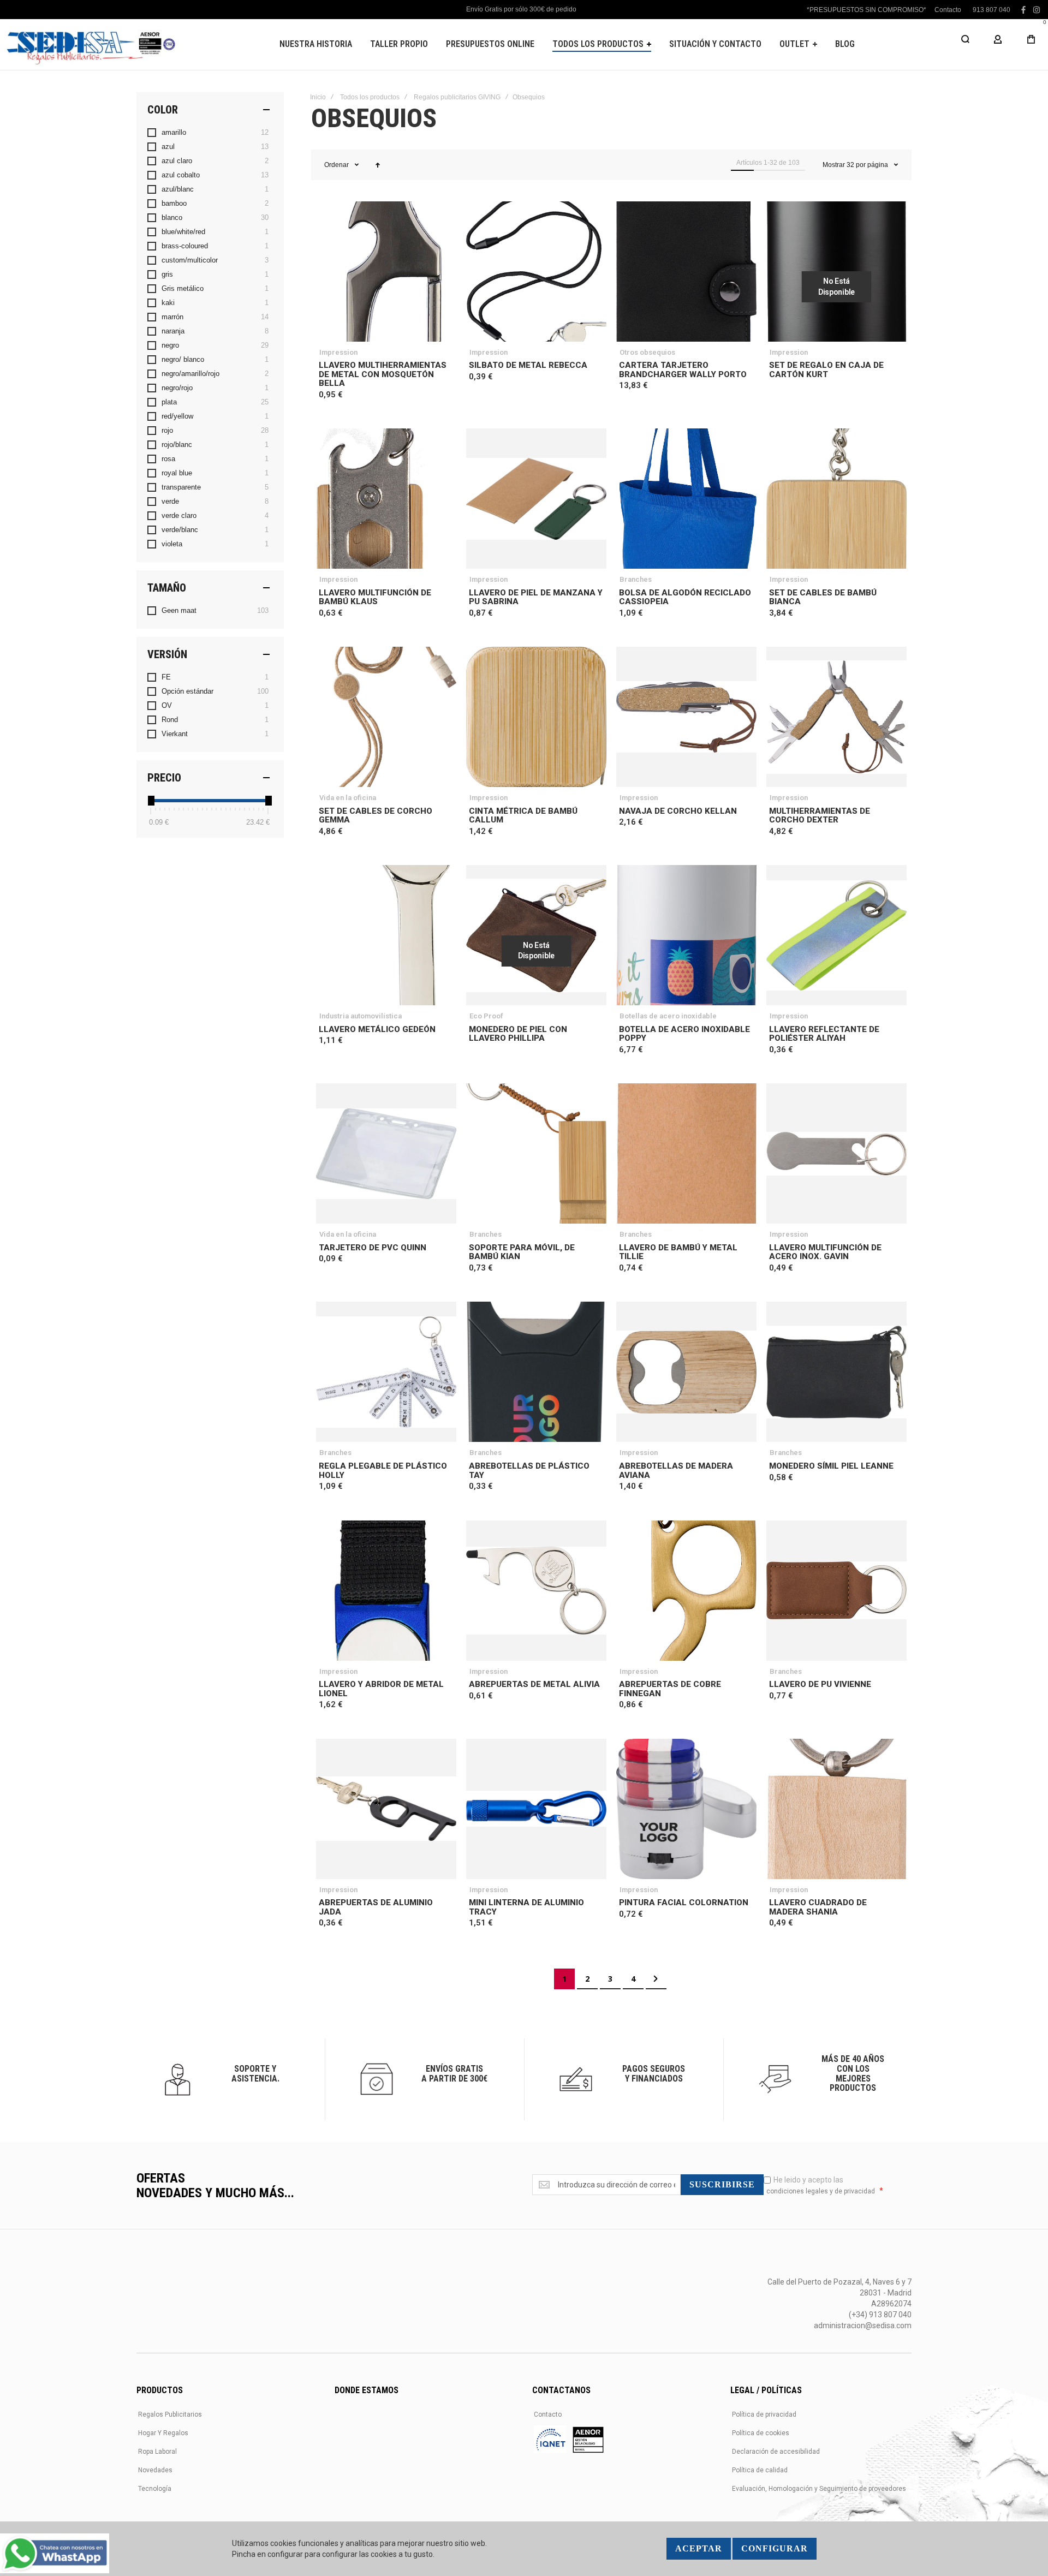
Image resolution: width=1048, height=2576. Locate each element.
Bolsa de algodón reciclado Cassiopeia (685, 597)
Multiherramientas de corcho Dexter (820, 816)
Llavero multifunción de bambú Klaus (375, 597)
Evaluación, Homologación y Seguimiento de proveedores (819, 2489)
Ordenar (337, 165)
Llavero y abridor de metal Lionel (381, 1689)
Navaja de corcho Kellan (678, 811)
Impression (338, 352)
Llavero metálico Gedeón (377, 1029)
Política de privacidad (764, 2414)
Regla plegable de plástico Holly (383, 1471)
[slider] (151, 801)
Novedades (155, 2470)
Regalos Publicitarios (170, 2414)
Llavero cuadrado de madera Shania (818, 1907)
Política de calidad (760, 2470)
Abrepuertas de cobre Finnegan (670, 1689)
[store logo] (90, 44)
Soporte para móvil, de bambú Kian (522, 1252)
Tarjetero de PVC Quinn (373, 1248)
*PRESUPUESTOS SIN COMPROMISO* (867, 10)
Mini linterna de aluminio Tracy (526, 1907)
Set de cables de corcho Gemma (376, 816)
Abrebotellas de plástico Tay (529, 1471)
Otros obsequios (647, 352)
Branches (636, 579)
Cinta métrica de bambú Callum (523, 816)
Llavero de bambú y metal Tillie (678, 1252)
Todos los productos (370, 97)
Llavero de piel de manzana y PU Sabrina (536, 597)
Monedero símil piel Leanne (831, 1466)
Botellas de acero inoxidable (668, 1016)
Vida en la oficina (348, 798)
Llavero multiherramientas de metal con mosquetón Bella (383, 374)
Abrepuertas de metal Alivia (534, 1684)
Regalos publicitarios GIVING (457, 97)
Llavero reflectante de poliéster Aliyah (824, 1034)
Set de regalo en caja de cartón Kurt (826, 370)
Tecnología (155, 2489)
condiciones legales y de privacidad (821, 2191)
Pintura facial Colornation (684, 1903)
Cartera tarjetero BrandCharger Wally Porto (683, 370)
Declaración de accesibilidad (776, 2452)
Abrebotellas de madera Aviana (676, 1471)
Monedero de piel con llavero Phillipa (518, 1034)
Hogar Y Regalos (163, 2433)
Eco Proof (486, 1016)
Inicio (318, 97)
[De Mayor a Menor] (378, 165)
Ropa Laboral (157, 2452)
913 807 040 (992, 10)
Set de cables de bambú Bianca (823, 597)
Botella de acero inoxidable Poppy (684, 1034)
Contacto (948, 10)
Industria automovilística (361, 1016)
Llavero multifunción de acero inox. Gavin (825, 1252)
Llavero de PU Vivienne (820, 1684)
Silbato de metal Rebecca (528, 365)
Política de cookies (761, 2433)
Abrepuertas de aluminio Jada (376, 1907)
